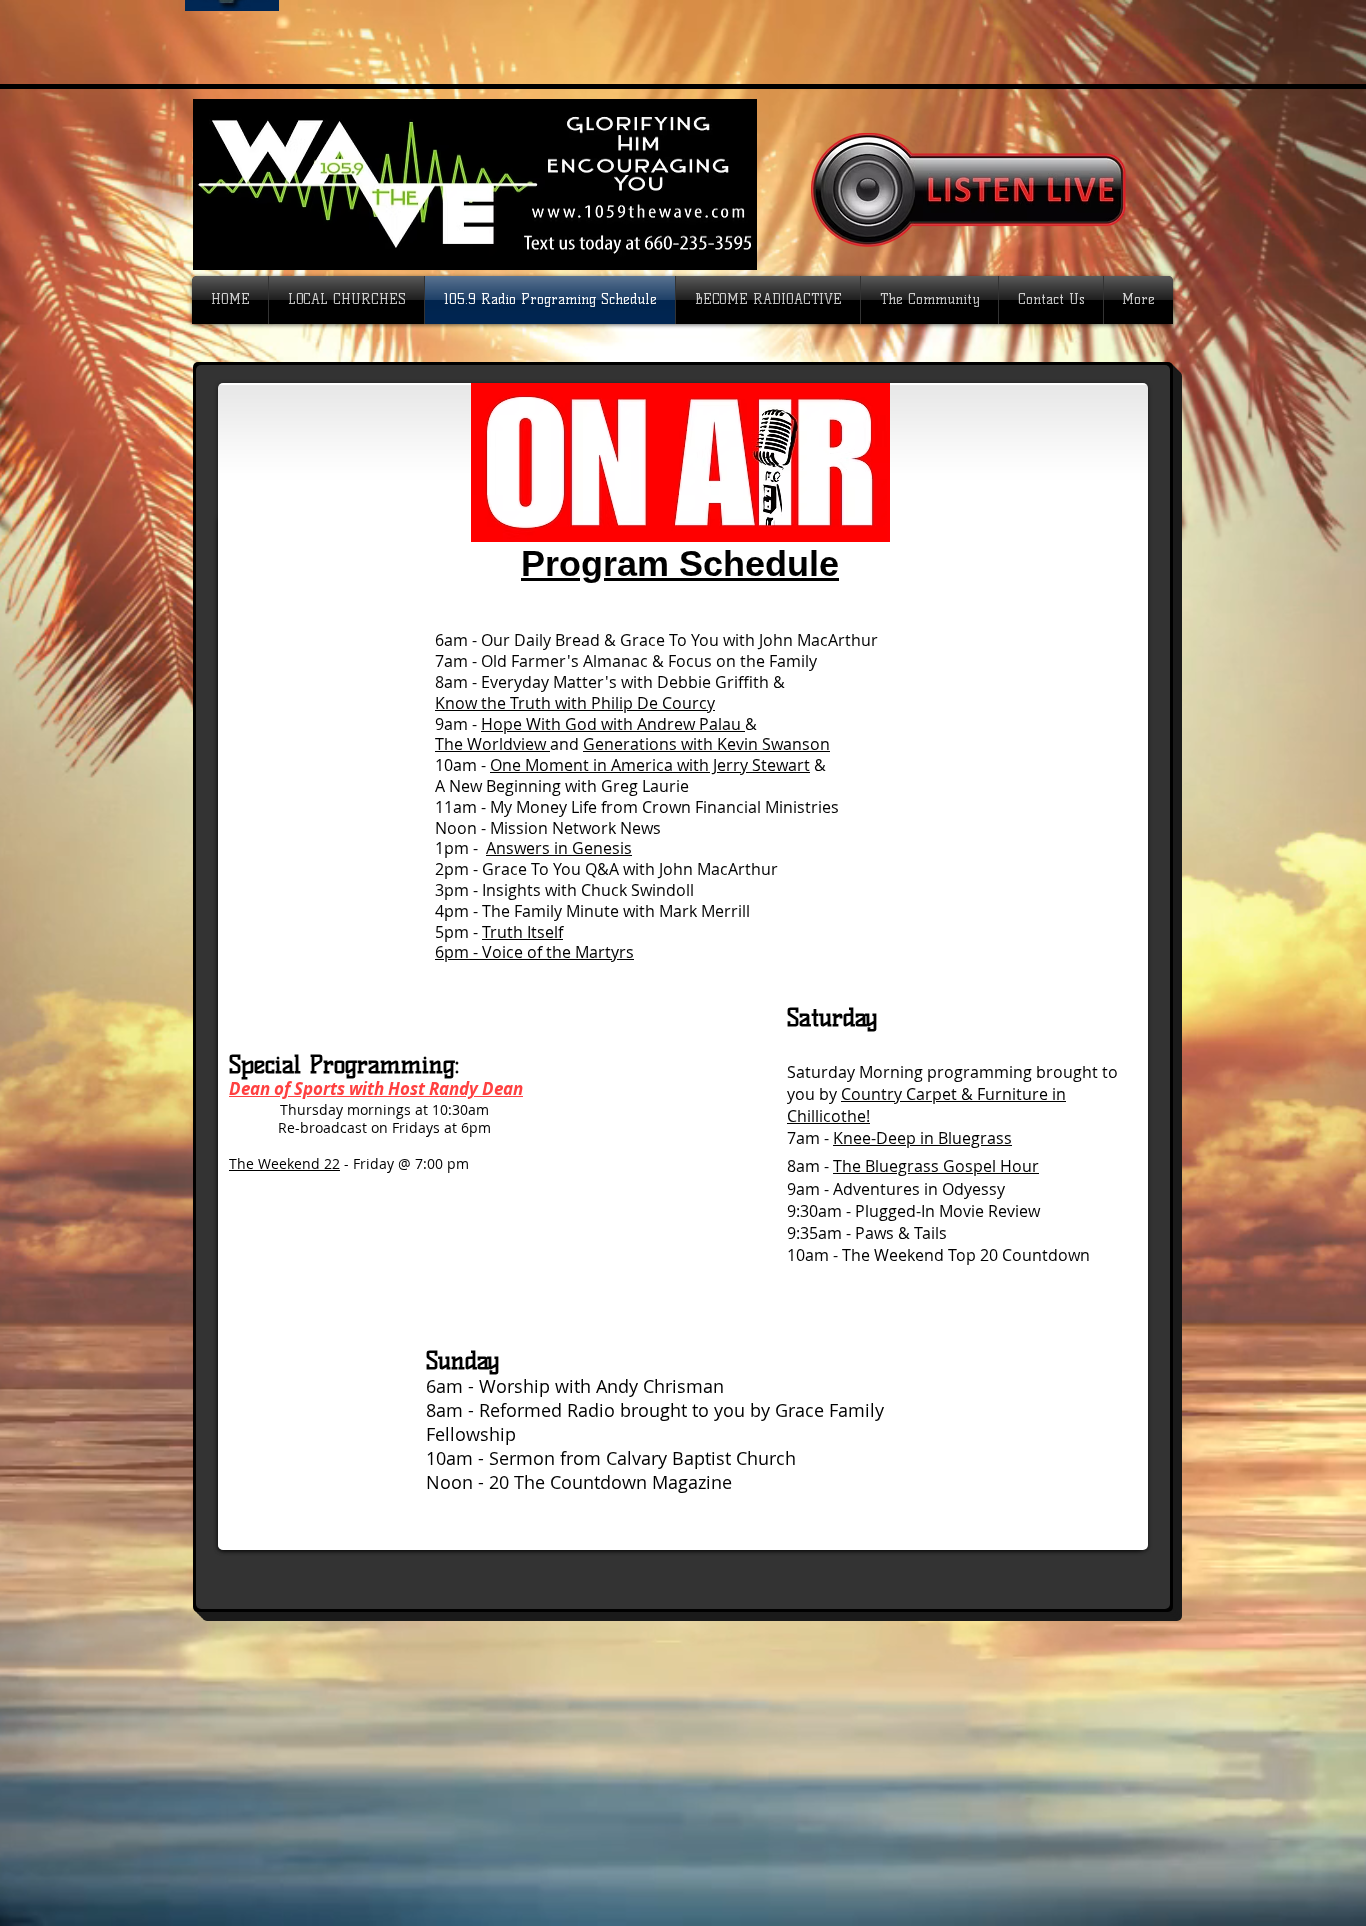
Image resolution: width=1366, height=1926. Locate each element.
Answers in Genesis (559, 848)
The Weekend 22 (284, 1163)
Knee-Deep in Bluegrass (922, 1138)
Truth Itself (522, 932)
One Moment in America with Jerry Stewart (650, 765)
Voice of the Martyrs (558, 952)
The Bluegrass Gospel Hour (936, 1166)
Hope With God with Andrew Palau (613, 724)
